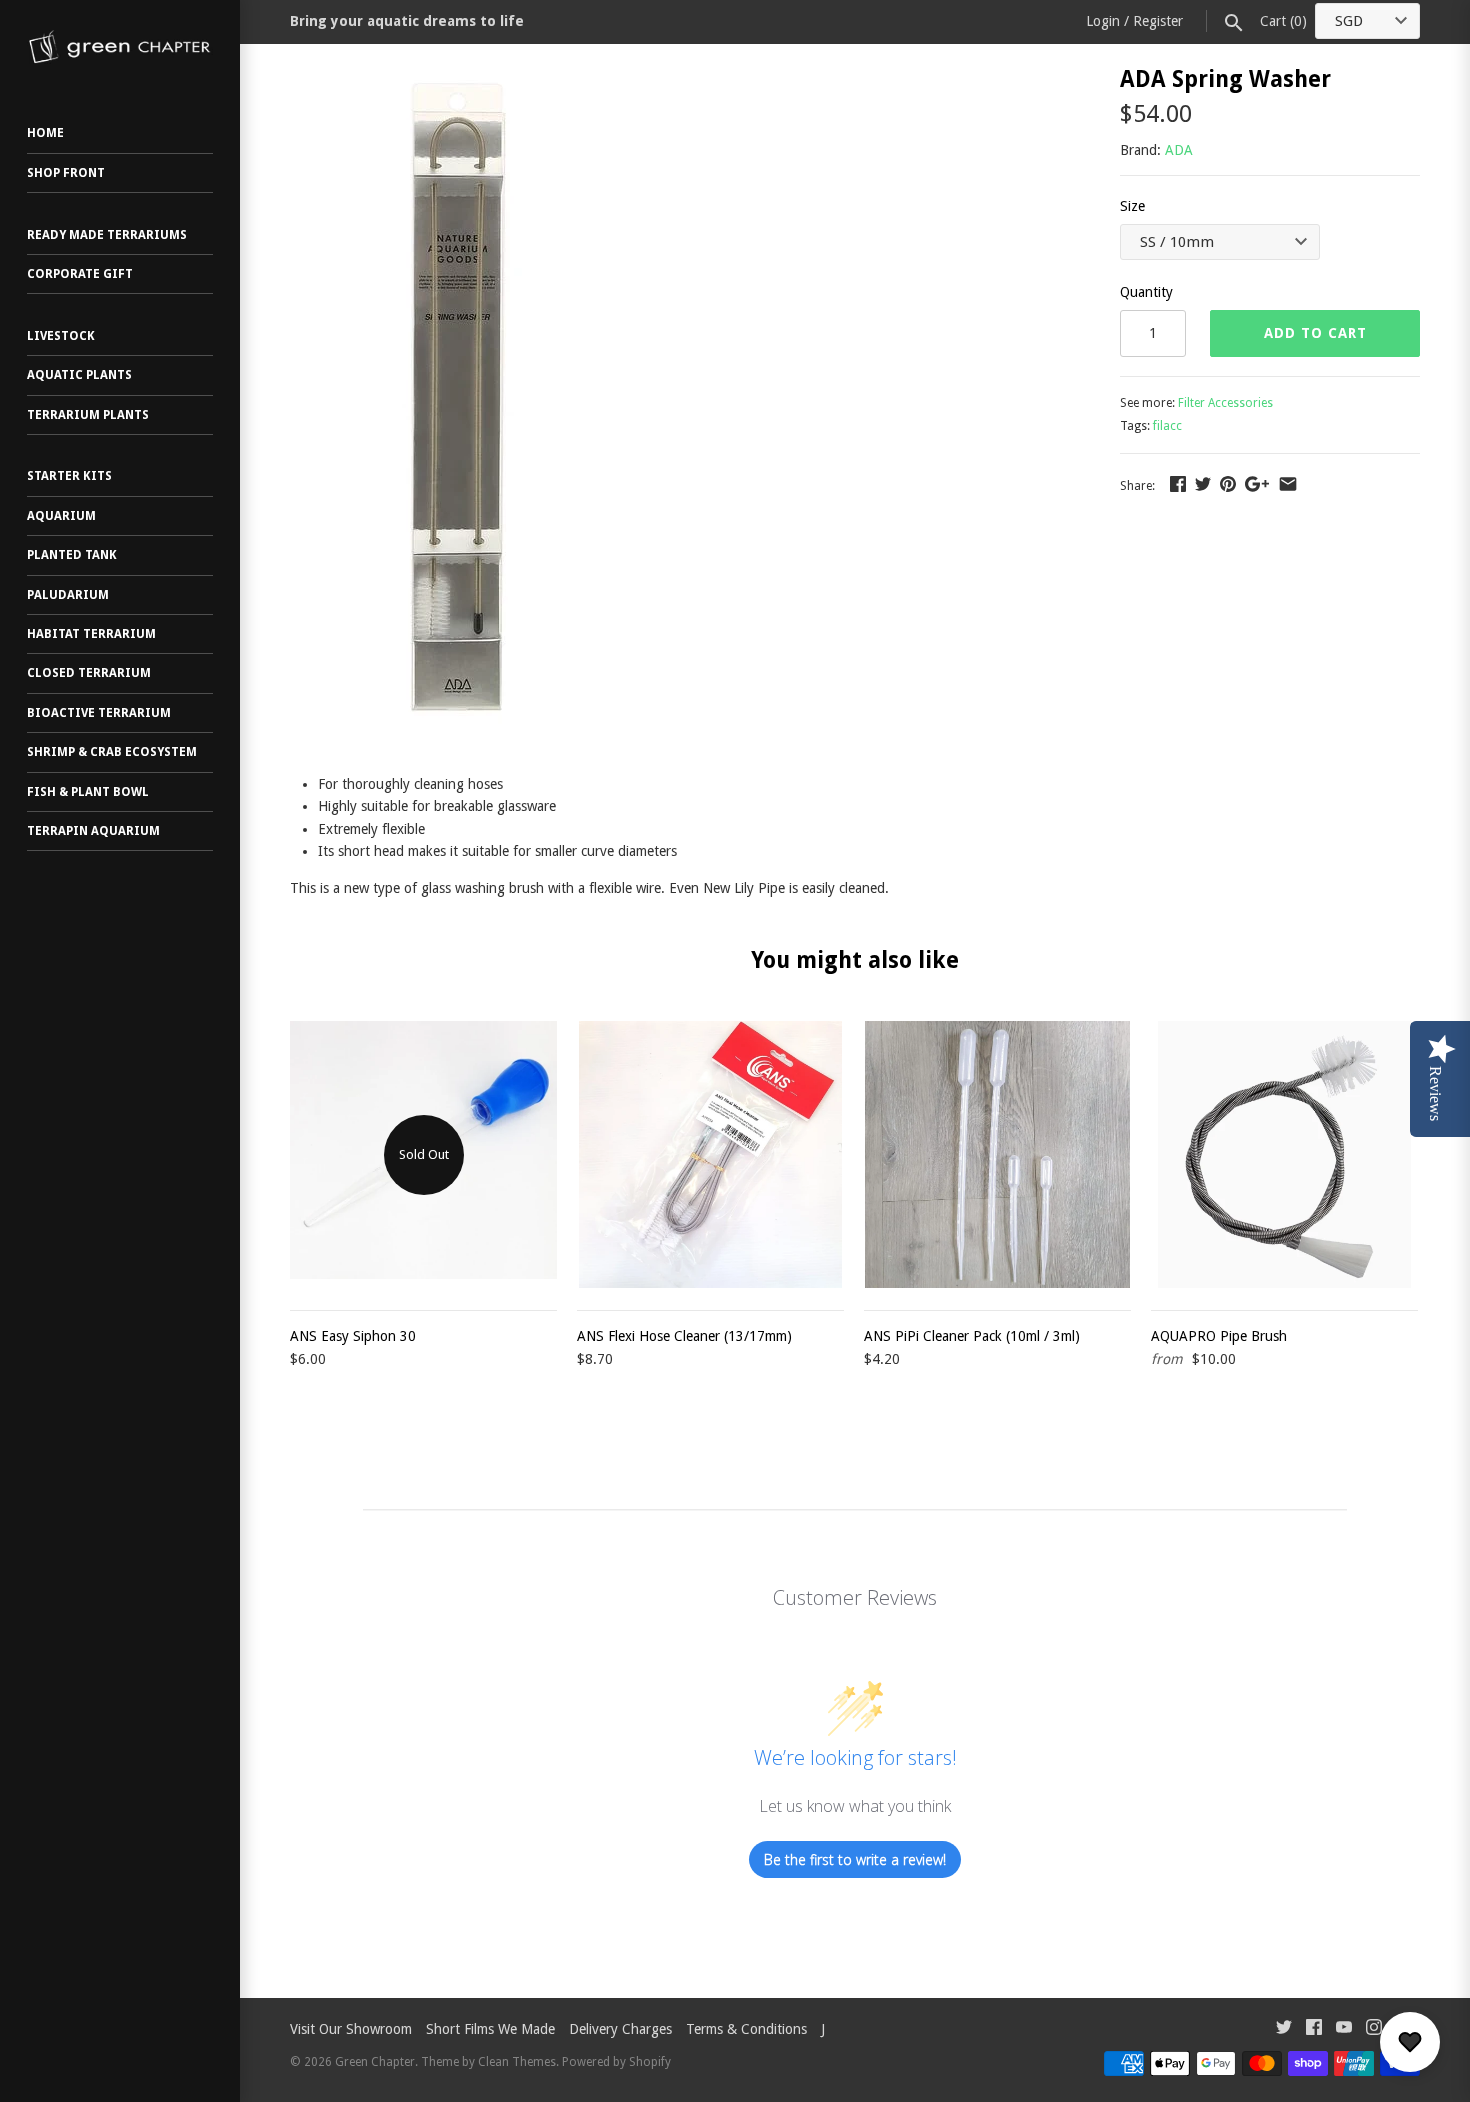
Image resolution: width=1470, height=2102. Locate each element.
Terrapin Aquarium (93, 831)
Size (1132, 206)
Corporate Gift (80, 274)
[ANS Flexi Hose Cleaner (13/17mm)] (710, 1154)
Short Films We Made (490, 2029)
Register (1158, 21)
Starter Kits (69, 476)
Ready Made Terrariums (107, 235)
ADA (1179, 150)
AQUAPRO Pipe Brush (1219, 1336)
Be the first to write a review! (855, 1859)
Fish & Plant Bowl (88, 792)
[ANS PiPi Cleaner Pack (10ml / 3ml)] (997, 1154)
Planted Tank (72, 555)
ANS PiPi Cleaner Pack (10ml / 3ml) (972, 1336)
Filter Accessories (1225, 403)
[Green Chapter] (120, 47)
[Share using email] (1288, 484)
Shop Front (66, 173)
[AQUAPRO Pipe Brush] (1284, 1154)
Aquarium (61, 516)
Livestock (61, 336)
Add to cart (1315, 333)
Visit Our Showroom (351, 2029)
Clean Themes (517, 2062)
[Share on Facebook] (1178, 484)
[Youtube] (1344, 2029)
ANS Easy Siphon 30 (353, 1336)
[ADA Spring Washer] (467, 79)
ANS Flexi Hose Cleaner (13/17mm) (684, 1336)
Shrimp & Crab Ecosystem (112, 752)
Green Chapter (375, 2062)
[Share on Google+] (1257, 484)
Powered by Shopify (616, 2062)
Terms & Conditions (746, 2029)
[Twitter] (1284, 2029)
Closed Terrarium (89, 673)
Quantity (1146, 292)
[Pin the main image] (1228, 484)
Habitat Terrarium (91, 634)
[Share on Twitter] (1203, 484)
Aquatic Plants (79, 375)
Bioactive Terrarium (99, 713)
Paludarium (68, 595)
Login (1103, 21)
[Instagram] (1374, 2029)
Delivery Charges (620, 2029)
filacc (1167, 426)
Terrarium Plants (88, 415)
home (45, 133)
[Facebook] (1314, 2029)
